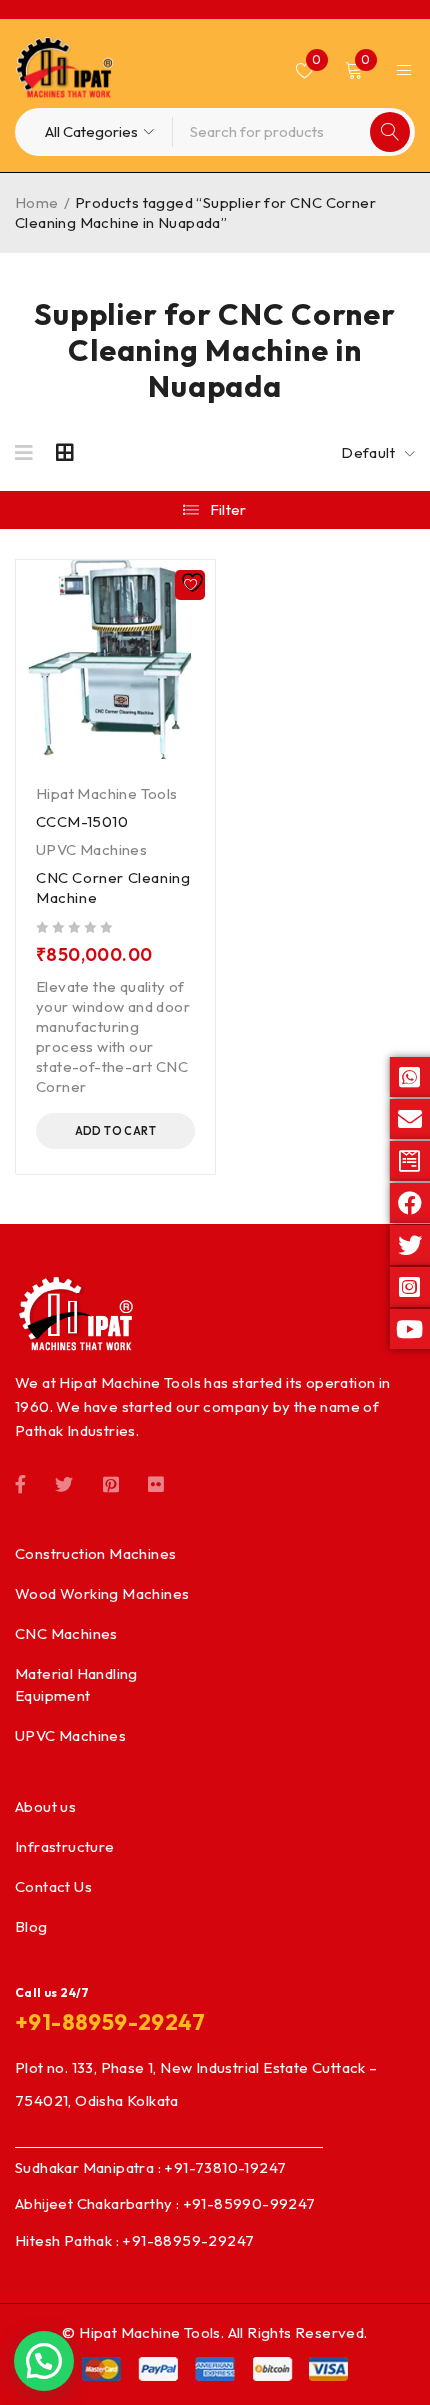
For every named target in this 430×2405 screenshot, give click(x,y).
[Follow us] (64, 1483)
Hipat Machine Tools (107, 793)
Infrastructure (65, 1846)
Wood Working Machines (102, 1593)
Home (37, 202)
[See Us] (111, 1483)
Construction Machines (95, 1553)
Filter (228, 509)
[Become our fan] (20, 1483)
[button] (115, 1131)
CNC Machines (66, 1633)
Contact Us (53, 1886)
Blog (31, 1926)
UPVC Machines (91, 849)
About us (45, 1806)
